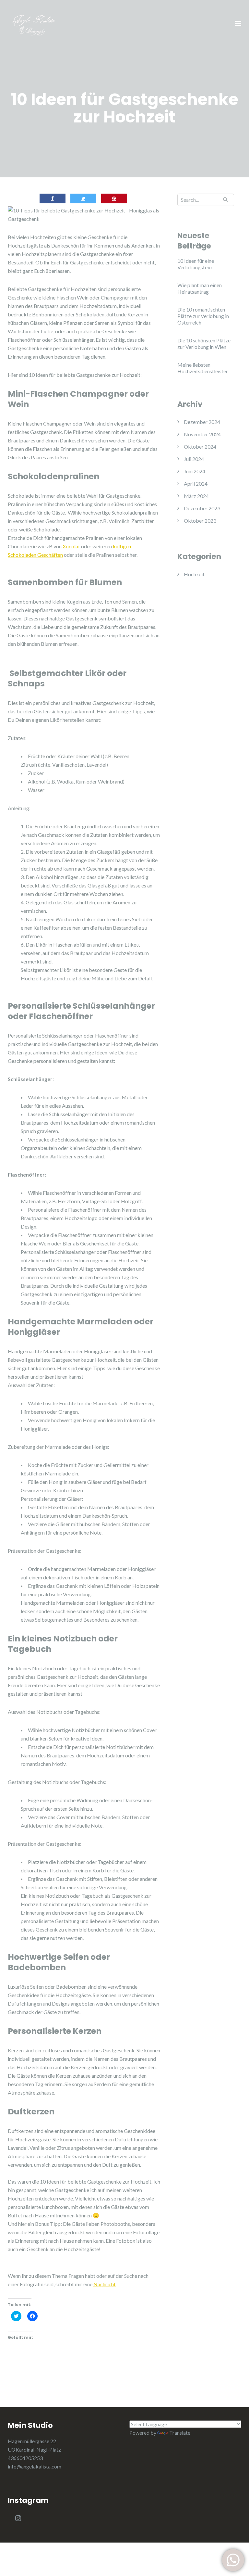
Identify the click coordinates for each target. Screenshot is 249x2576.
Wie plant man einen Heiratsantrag (200, 288)
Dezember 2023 (202, 508)
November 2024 (202, 434)
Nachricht (105, 2284)
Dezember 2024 (202, 422)
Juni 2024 (195, 471)
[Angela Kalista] (43, 23)
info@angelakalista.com (35, 2466)
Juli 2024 (194, 459)
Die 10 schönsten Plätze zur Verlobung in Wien (204, 344)
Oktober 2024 (200, 446)
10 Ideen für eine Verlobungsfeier (196, 264)
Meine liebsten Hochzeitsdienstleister (203, 368)
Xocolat (71, 546)
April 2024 (196, 484)
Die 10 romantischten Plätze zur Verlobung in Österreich (203, 316)
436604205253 (25, 2458)
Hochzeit (194, 574)
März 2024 (196, 496)
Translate (180, 2433)
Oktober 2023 (200, 521)
